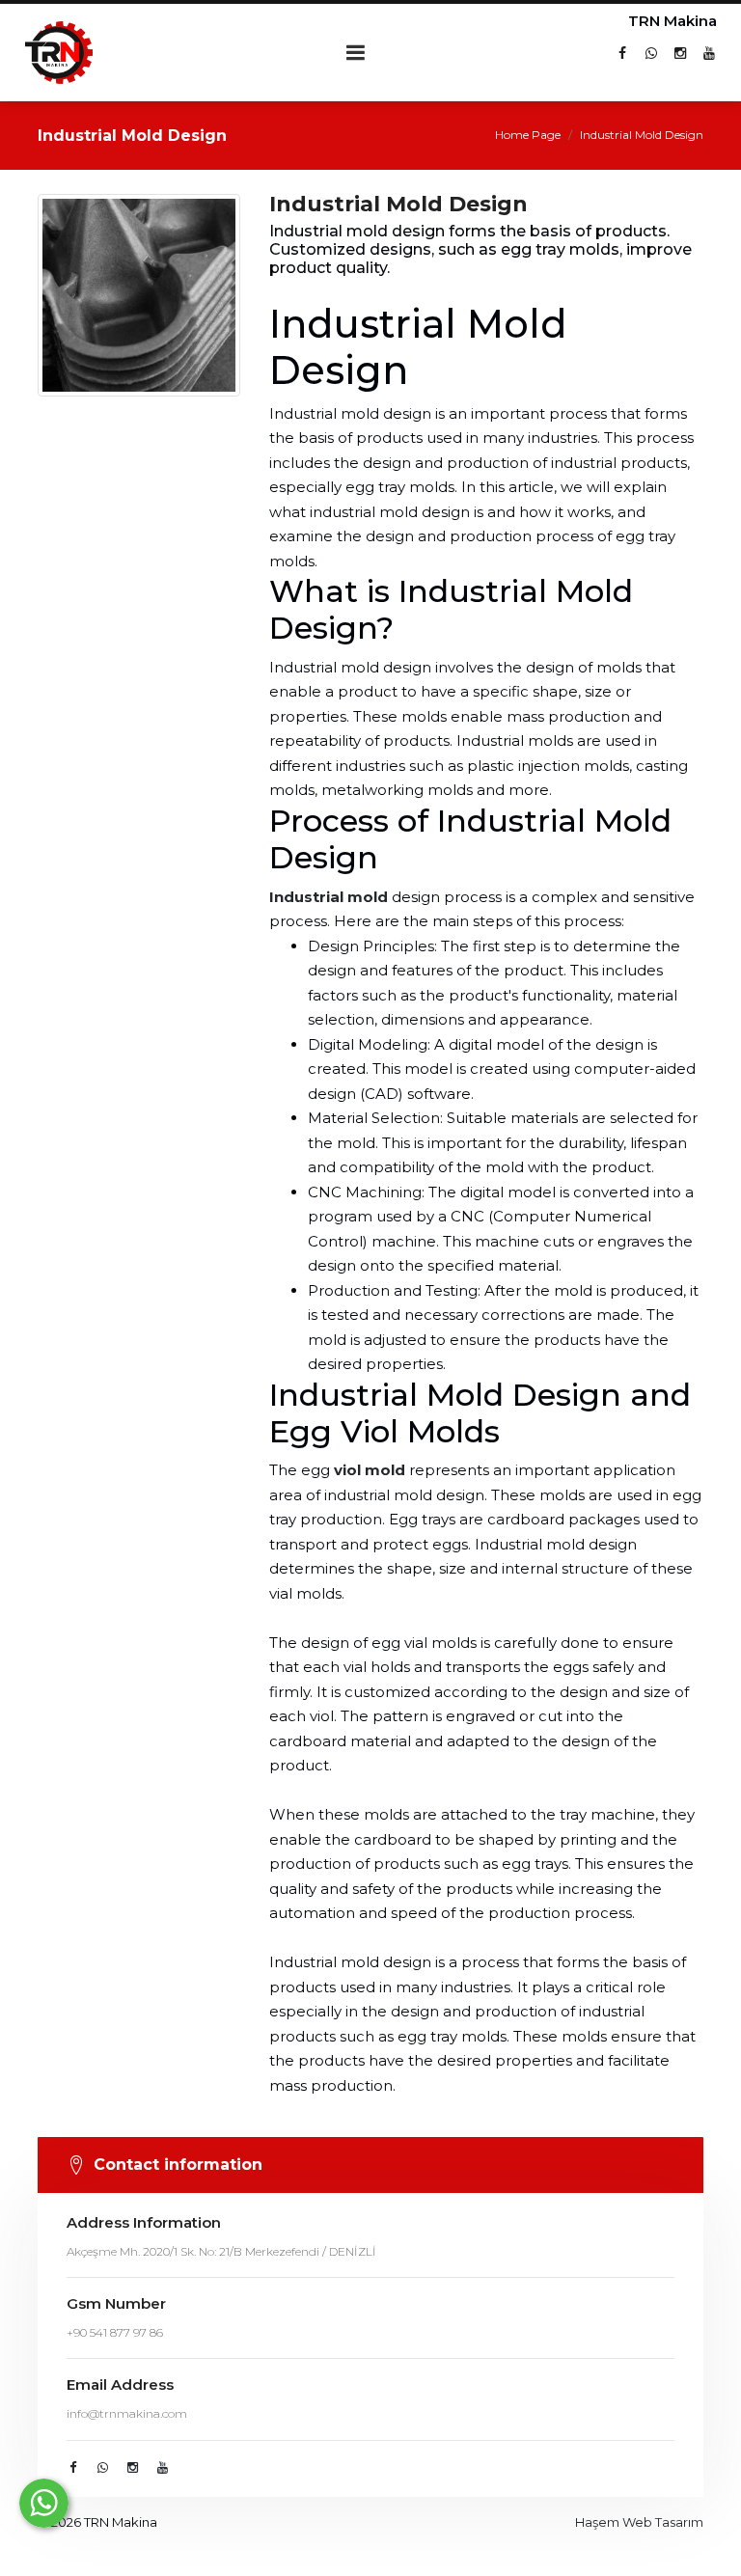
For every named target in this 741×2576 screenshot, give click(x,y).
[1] (356, 53)
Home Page (528, 135)
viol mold (370, 1470)
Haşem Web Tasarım (639, 2522)
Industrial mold (329, 897)
